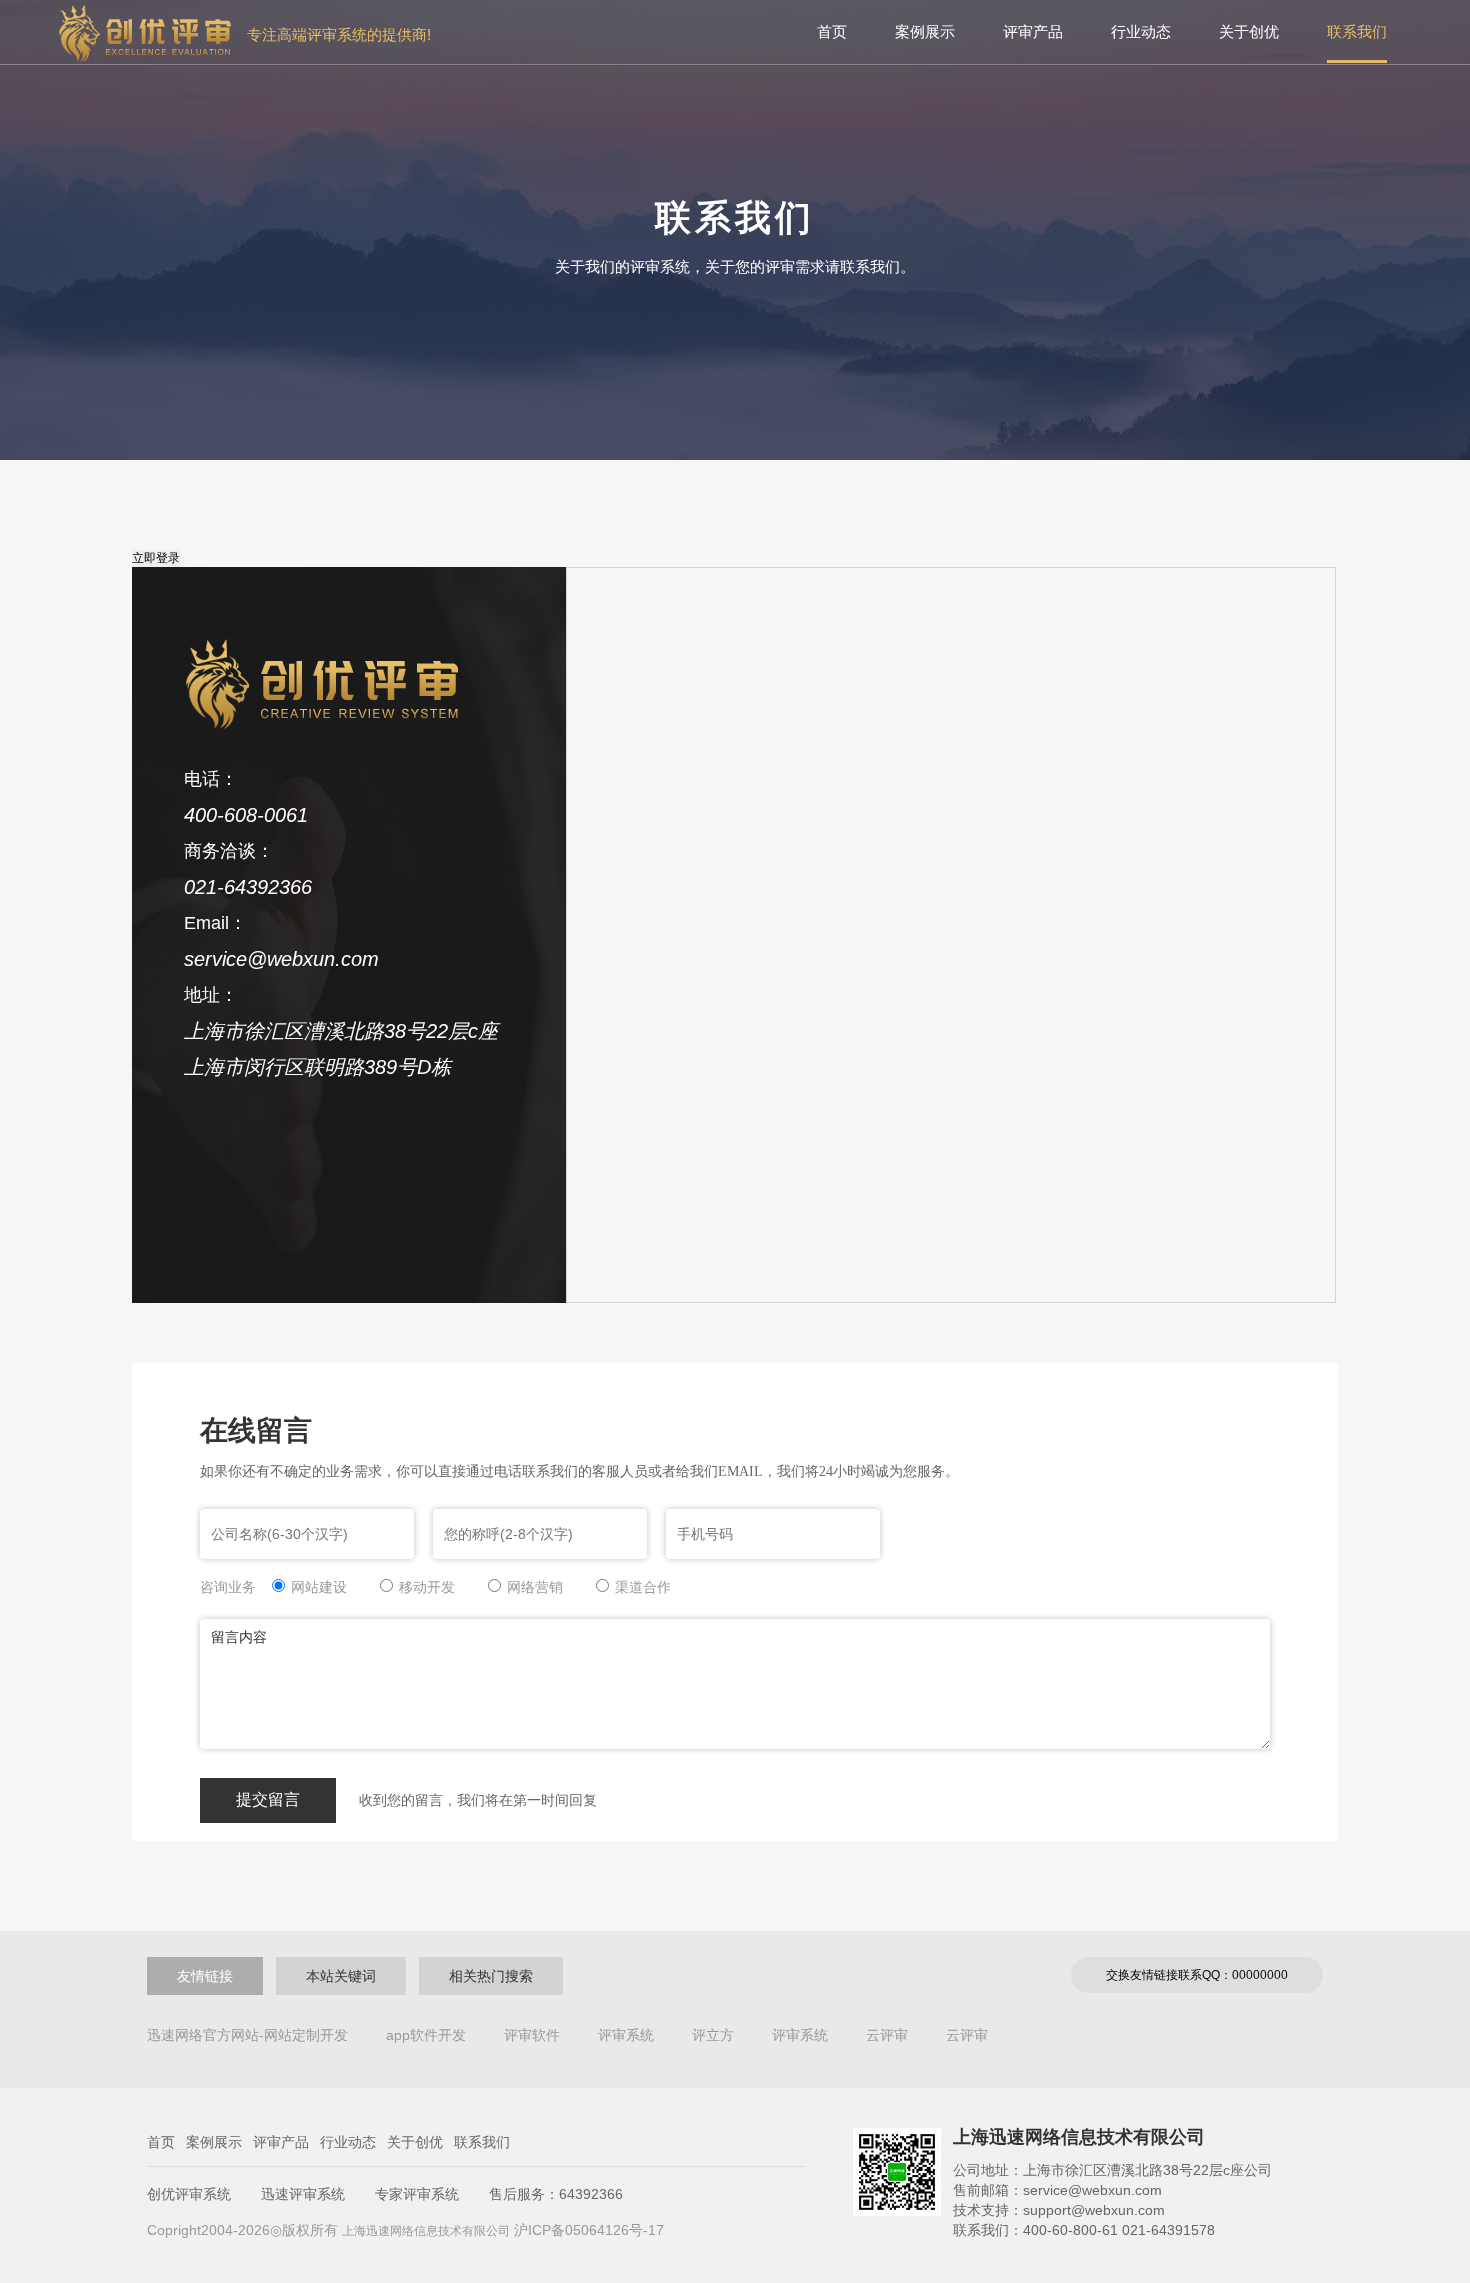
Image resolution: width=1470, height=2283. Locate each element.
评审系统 (626, 2035)
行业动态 (1141, 31)
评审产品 (1033, 31)
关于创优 (1249, 31)
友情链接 (205, 1976)
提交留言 (268, 1799)
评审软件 (532, 2035)
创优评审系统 (189, 2194)
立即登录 (156, 558)
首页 (832, 31)
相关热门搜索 (491, 1976)
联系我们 (1357, 31)
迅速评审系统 (303, 2194)
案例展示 (925, 31)
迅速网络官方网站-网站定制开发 (247, 2035)
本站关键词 (341, 1976)
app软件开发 (426, 2035)
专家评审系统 (417, 2194)
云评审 (887, 2035)
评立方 (713, 2035)
